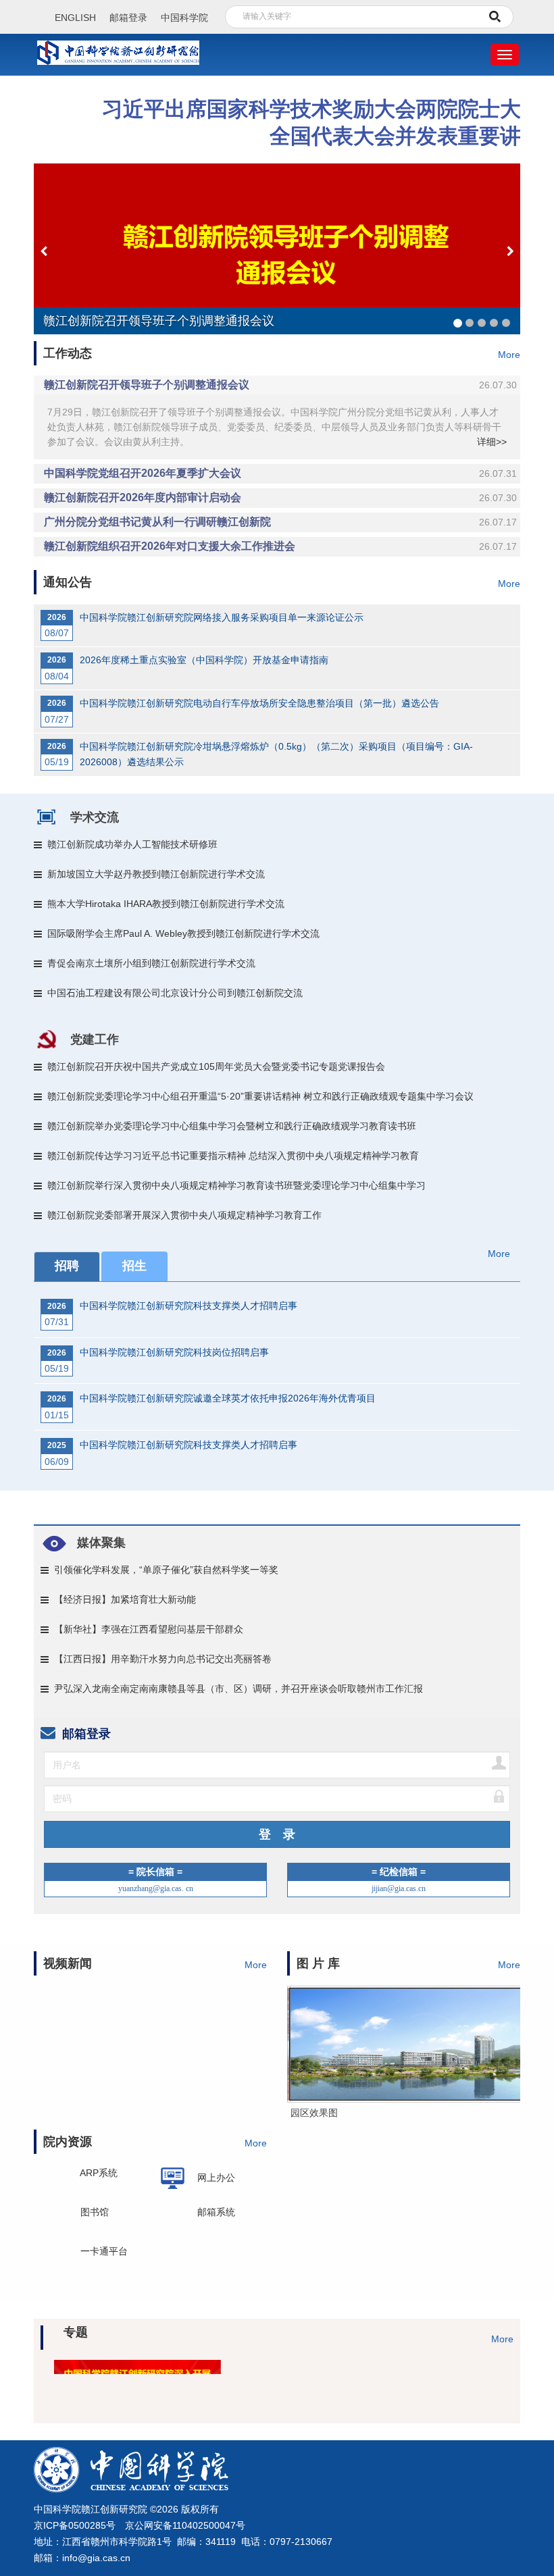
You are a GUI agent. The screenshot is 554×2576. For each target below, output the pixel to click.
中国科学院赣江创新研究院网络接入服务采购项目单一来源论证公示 (222, 617)
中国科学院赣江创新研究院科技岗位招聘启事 (174, 1352)
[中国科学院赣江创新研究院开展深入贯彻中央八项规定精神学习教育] (218, 2375)
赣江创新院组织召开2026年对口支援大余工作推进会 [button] (280, 546)
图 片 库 (318, 1963)
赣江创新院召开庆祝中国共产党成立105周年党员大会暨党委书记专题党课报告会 (216, 1066)
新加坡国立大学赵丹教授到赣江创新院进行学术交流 (156, 874)
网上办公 (216, 2177)
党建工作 (95, 1039)
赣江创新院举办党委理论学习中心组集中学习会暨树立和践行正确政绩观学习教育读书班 (232, 1126)
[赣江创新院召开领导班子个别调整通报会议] (277, 249)
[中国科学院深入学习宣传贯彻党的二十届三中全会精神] (336, 2375)
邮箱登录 (128, 18)
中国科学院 (184, 18)
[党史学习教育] (454, 2375)
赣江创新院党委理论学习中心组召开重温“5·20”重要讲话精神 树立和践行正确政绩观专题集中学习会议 (260, 1096)
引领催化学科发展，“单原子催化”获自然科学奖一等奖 (166, 1570)
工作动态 (68, 353)
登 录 (277, 1834)
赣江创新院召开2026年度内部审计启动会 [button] (280, 497)
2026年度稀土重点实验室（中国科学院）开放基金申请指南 (204, 660)
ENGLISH (75, 18)
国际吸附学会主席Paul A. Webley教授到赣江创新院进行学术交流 (183, 933)
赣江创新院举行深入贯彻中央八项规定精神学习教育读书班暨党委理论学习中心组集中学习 (236, 1185)
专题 (76, 2332)
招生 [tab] (134, 1266)
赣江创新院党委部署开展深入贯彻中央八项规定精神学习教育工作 (184, 1215)
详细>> (492, 442)
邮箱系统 (216, 2212)
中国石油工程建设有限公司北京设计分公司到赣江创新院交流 (175, 993)
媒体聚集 (101, 1543)
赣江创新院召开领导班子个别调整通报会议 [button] (280, 385)
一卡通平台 (104, 2251)
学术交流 (95, 817)
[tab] (277, 385)
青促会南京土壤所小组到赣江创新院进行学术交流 (151, 963)
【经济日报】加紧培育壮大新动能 (125, 1599)
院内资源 (68, 2142)
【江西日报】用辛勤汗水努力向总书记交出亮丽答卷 (163, 1659)
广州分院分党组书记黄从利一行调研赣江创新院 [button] (280, 522)
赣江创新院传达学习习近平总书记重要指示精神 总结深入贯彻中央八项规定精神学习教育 (233, 1156)
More (509, 355)
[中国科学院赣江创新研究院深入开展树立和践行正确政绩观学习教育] (100, 2375)
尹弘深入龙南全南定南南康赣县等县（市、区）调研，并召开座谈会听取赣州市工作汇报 (238, 1689)
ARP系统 (99, 2178)
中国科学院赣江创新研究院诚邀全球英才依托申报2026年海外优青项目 (228, 1398)
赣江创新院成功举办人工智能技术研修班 (132, 844)
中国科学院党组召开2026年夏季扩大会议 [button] (280, 473)
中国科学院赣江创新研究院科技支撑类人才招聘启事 (188, 1306)
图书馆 (95, 2216)
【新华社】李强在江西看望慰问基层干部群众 (149, 1629)
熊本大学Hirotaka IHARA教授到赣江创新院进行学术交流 (166, 904)
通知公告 (68, 582)
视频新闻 (68, 1963)
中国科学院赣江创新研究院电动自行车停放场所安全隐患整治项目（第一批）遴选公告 (259, 703)
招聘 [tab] (67, 1266)
